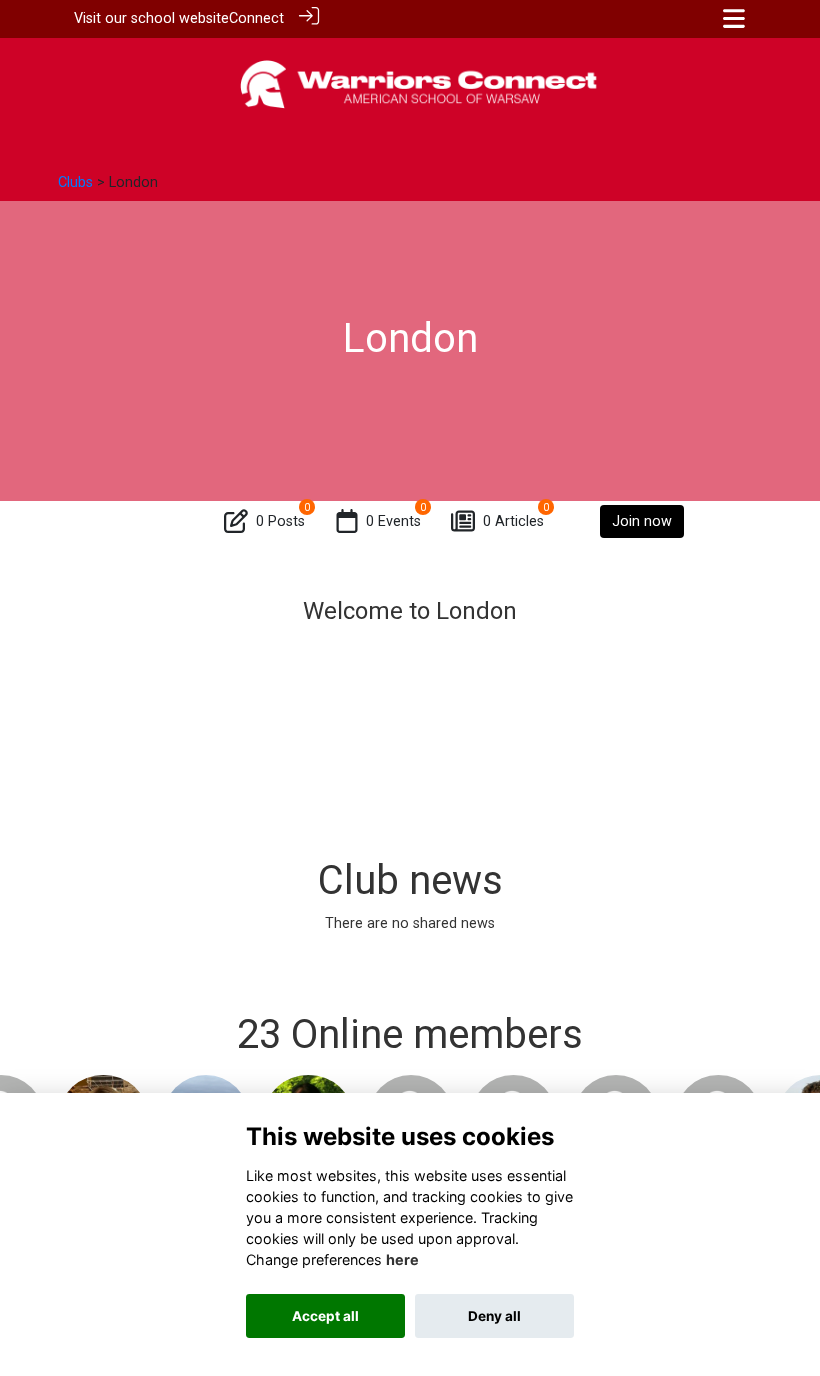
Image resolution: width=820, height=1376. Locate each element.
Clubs (75, 182)
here (402, 1259)
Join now (642, 521)
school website (180, 18)
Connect (256, 18)
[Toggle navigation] (734, 18)
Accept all (325, 1316)
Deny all (494, 1316)
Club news (410, 880)
